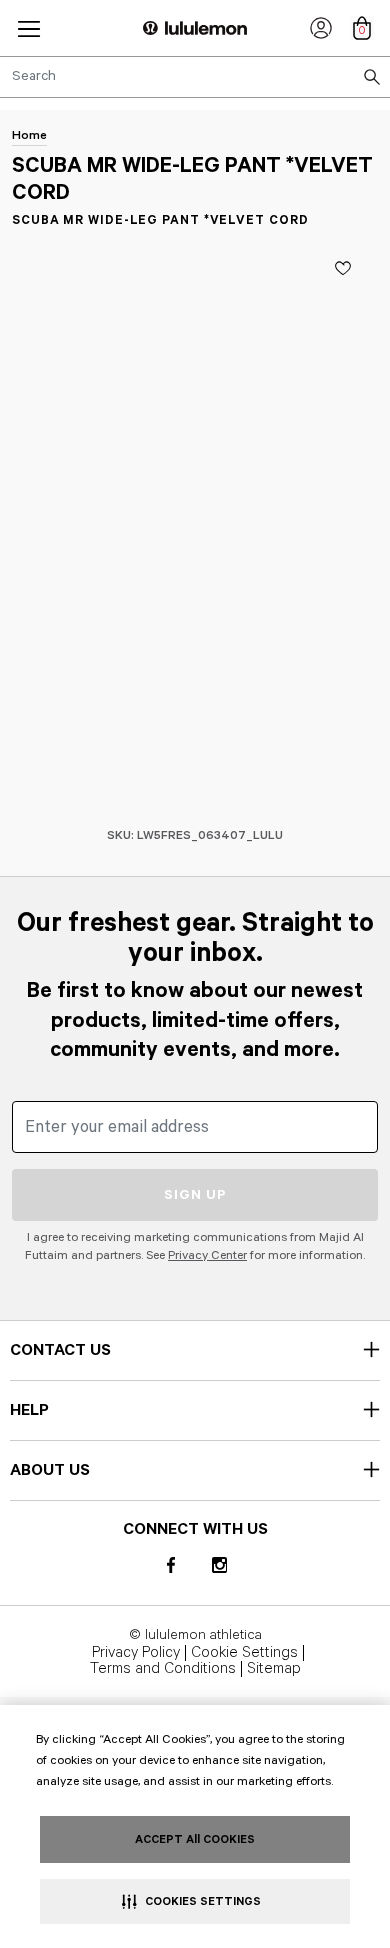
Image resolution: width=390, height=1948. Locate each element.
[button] (29, 28)
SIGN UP (195, 1195)
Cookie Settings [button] (244, 1653)
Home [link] (29, 135)
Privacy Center (207, 1255)
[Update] (343, 268)
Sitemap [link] (274, 1669)
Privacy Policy (136, 1653)
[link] (321, 28)
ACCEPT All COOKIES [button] (195, 1839)
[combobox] (195, 77)
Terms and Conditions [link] (163, 1669)
